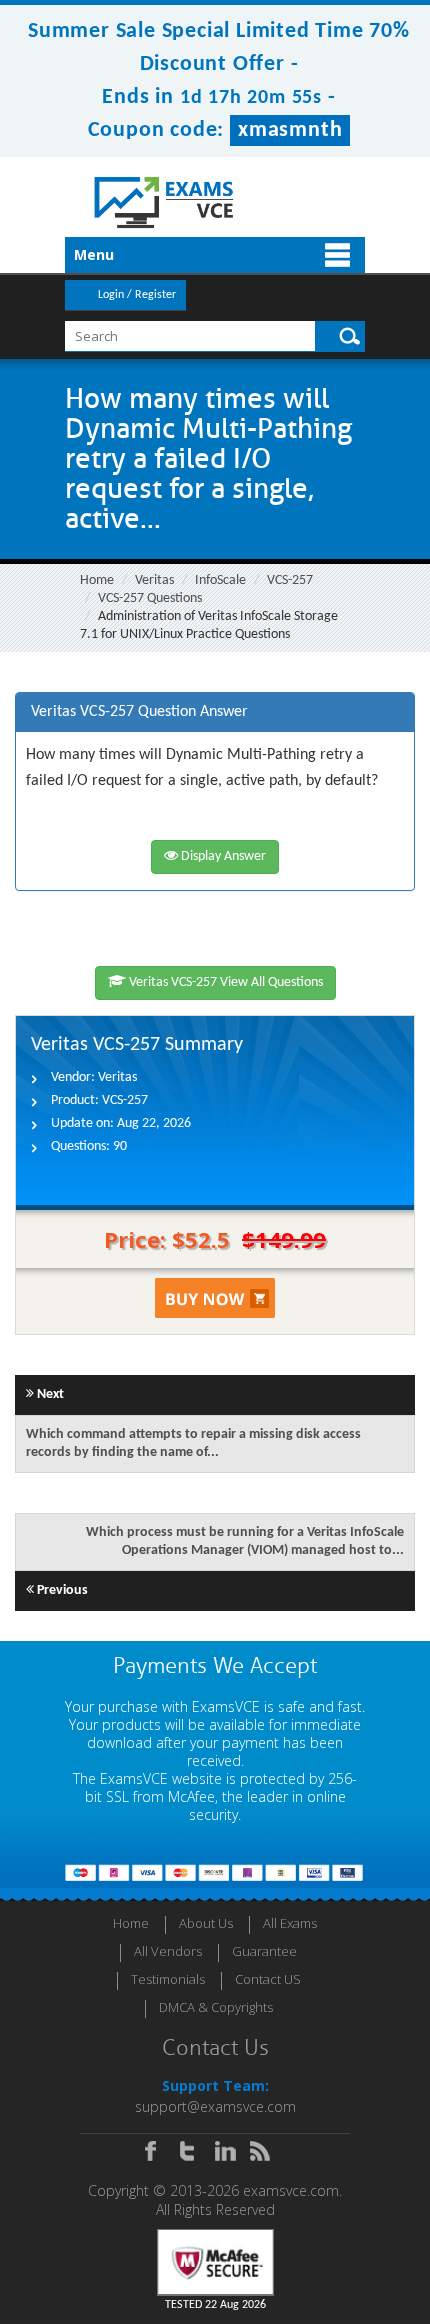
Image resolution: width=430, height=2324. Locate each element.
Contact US (268, 1979)
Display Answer (222, 856)
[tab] (215, 712)
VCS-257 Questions (150, 598)
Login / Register (137, 295)
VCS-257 (290, 580)
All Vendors (168, 1951)
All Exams (290, 1923)
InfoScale (220, 580)
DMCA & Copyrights (216, 2007)
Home (97, 580)
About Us (206, 1923)
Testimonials (168, 1979)
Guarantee (264, 1951)
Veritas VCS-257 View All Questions (224, 982)
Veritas (154, 580)
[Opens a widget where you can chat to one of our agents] (293, 2208)
